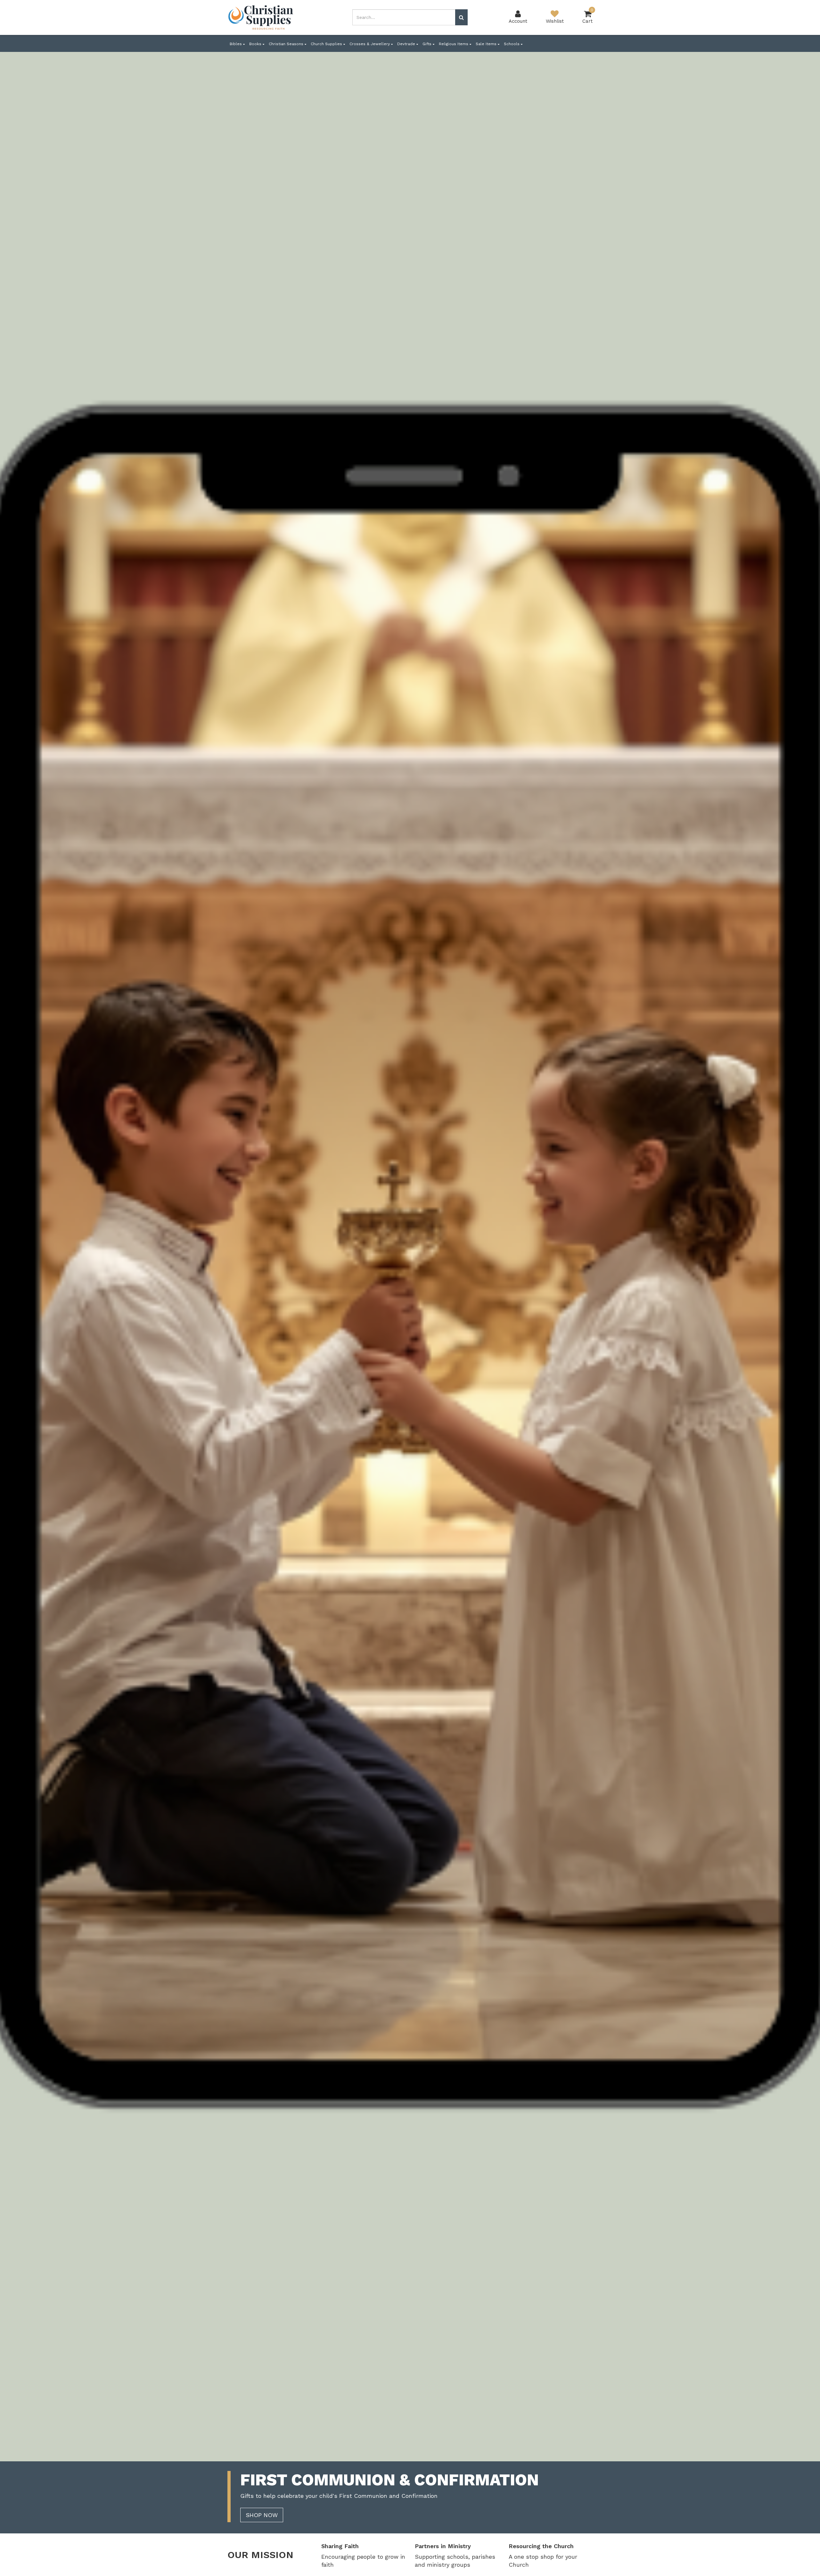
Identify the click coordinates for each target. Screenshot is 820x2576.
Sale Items (487, 44)
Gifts (428, 44)
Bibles (236, 44)
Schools (512, 44)
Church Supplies (327, 44)
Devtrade (407, 44)
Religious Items (454, 44)
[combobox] (404, 17)
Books (256, 44)
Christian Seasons (287, 44)
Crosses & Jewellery (370, 44)
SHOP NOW (262, 2515)
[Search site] (461, 17)
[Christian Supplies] (261, 17)
